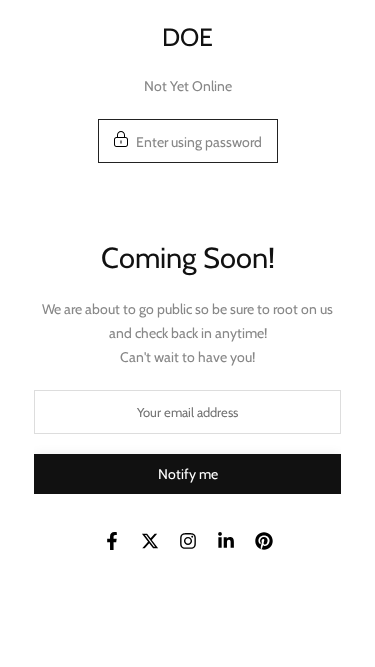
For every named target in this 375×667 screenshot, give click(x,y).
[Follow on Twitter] (150, 541)
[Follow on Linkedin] (226, 541)
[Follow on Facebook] (112, 541)
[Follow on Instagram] (188, 541)
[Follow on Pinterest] (264, 541)
